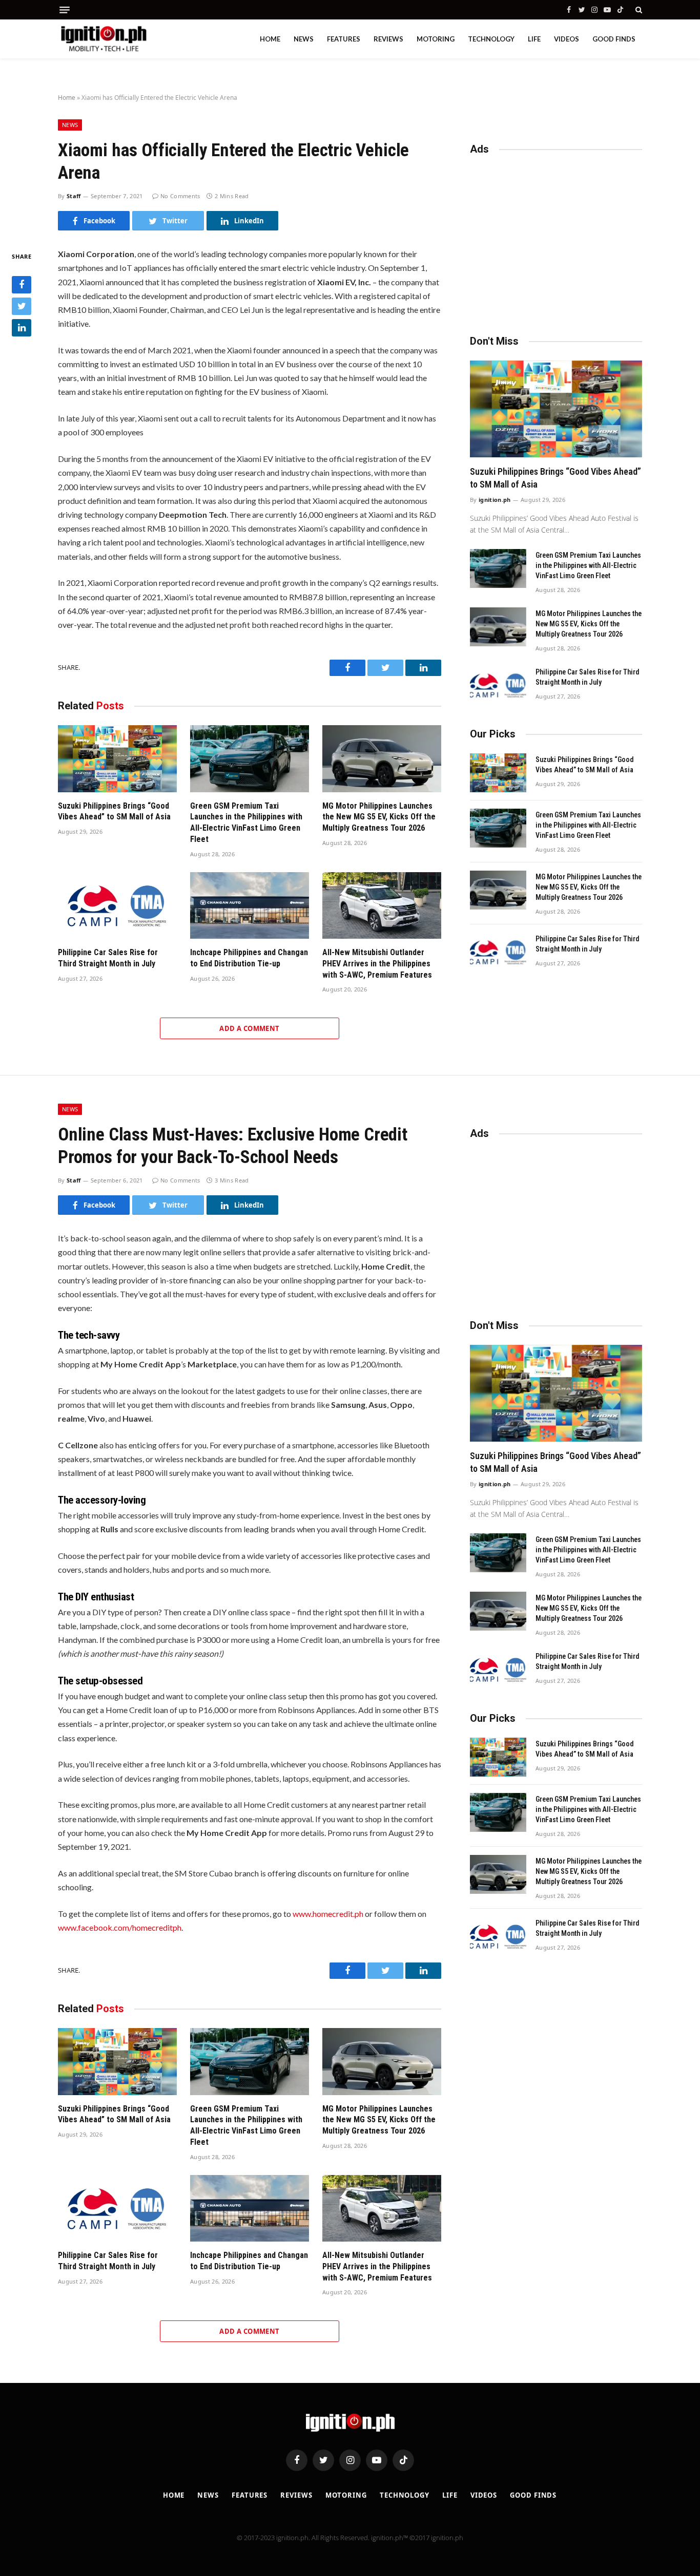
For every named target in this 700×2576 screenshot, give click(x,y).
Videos (567, 39)
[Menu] (65, 10)
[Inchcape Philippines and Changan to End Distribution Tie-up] (250, 906)
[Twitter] (22, 307)
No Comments (180, 196)
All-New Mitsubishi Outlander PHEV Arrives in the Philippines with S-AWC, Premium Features (377, 964)
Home (270, 39)
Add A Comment (249, 1028)
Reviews (388, 39)
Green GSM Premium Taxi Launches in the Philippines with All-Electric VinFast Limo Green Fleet (246, 822)
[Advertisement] (556, 240)
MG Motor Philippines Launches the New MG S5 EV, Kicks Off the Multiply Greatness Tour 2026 (379, 817)
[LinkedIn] (22, 328)
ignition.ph (495, 500)
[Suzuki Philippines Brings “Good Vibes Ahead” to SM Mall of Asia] (117, 759)
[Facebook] (22, 285)
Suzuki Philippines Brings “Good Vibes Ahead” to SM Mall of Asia (114, 811)
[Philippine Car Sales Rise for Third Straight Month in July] (117, 906)
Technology (491, 39)
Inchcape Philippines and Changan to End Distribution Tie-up (249, 958)
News (304, 39)
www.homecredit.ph (328, 1914)
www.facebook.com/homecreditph (120, 1927)
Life (534, 39)
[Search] (638, 10)
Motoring (436, 39)
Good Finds (614, 39)
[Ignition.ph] (104, 39)
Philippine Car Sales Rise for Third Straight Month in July (108, 958)
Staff (74, 196)
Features (344, 39)
